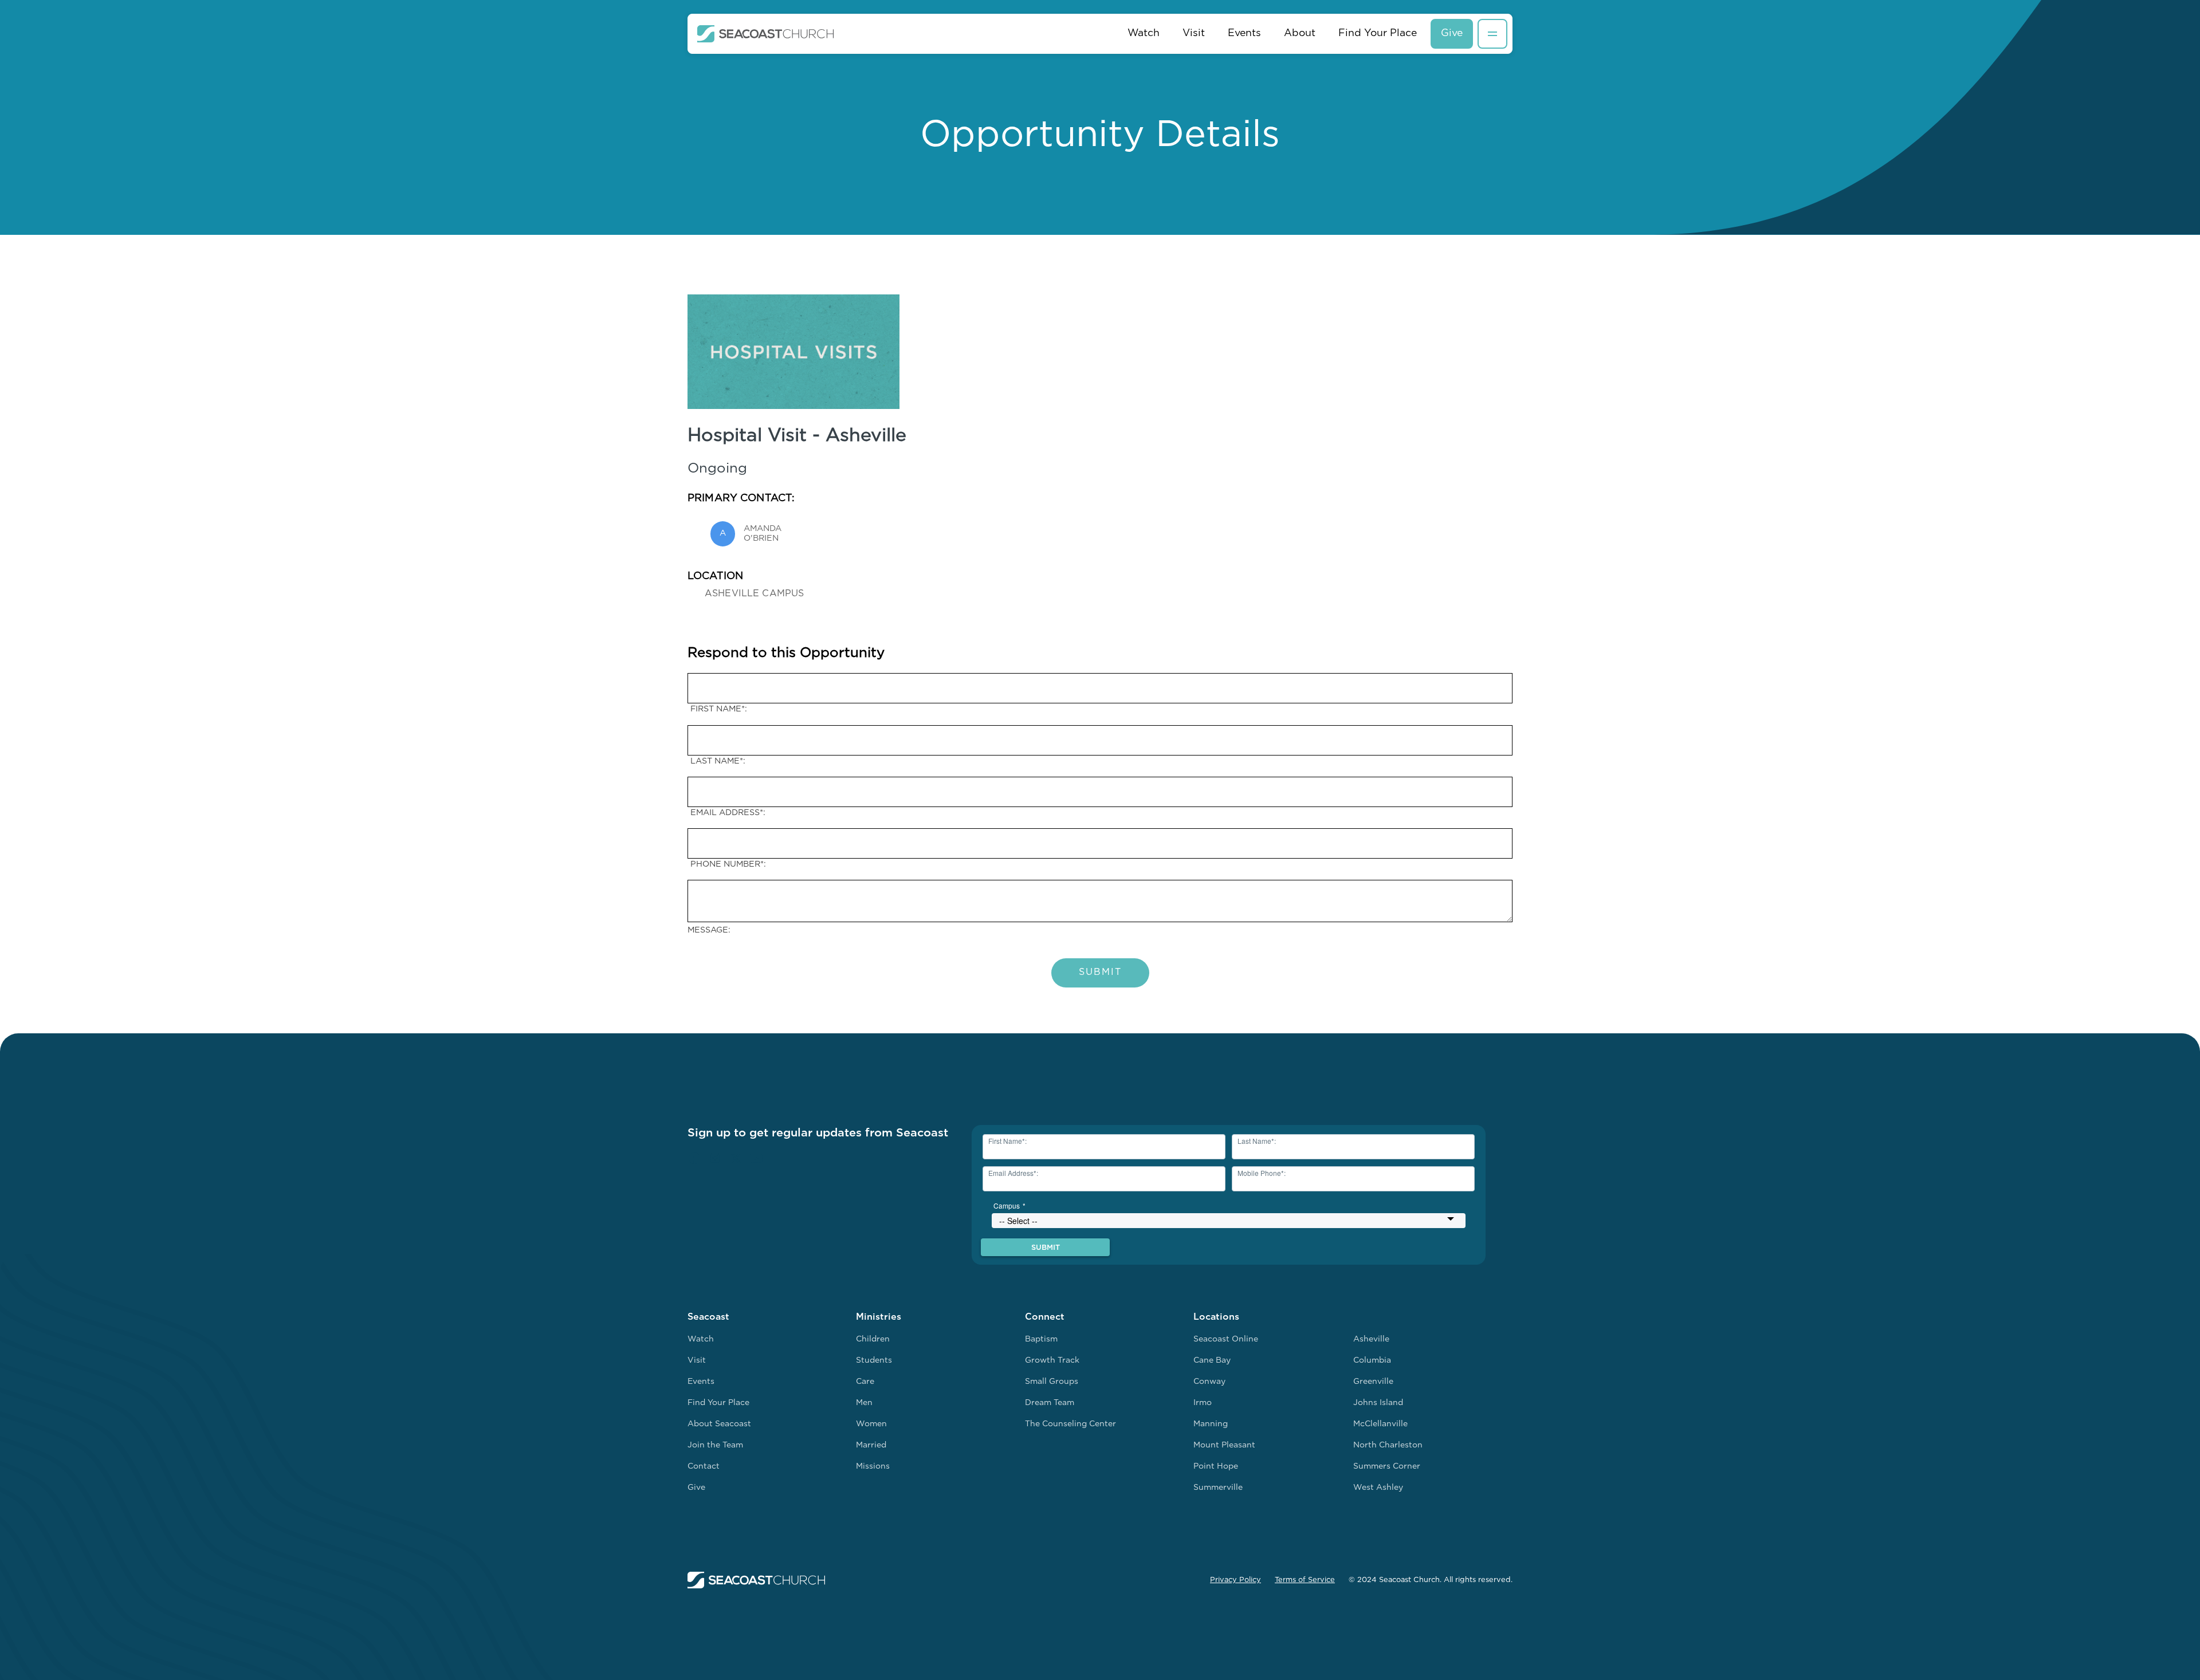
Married (871, 1445)
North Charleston (1388, 1445)
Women (871, 1424)
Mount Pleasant (1224, 1445)
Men (864, 1403)
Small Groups (1052, 1382)
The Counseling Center (1070, 1424)
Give (1452, 34)
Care (865, 1382)
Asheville (1371, 1339)
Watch (1144, 34)
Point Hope (1216, 1467)
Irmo (1203, 1403)
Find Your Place (1378, 34)
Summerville (1218, 1488)
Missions (873, 1467)
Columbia (1372, 1361)
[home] (766, 34)
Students (874, 1361)
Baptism (1041, 1339)
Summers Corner (1387, 1467)
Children (873, 1339)
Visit (1194, 34)
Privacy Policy (1235, 1580)
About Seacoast (719, 1424)
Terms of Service (1305, 1580)
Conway (1209, 1382)
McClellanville (1380, 1424)
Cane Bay (1212, 1361)
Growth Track (1052, 1361)
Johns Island (1378, 1403)
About (1300, 34)
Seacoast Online (1226, 1339)
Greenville (1373, 1382)
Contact (704, 1467)
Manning (1211, 1424)
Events (1244, 34)
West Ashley (1378, 1488)
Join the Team (715, 1445)
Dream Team (1050, 1403)
